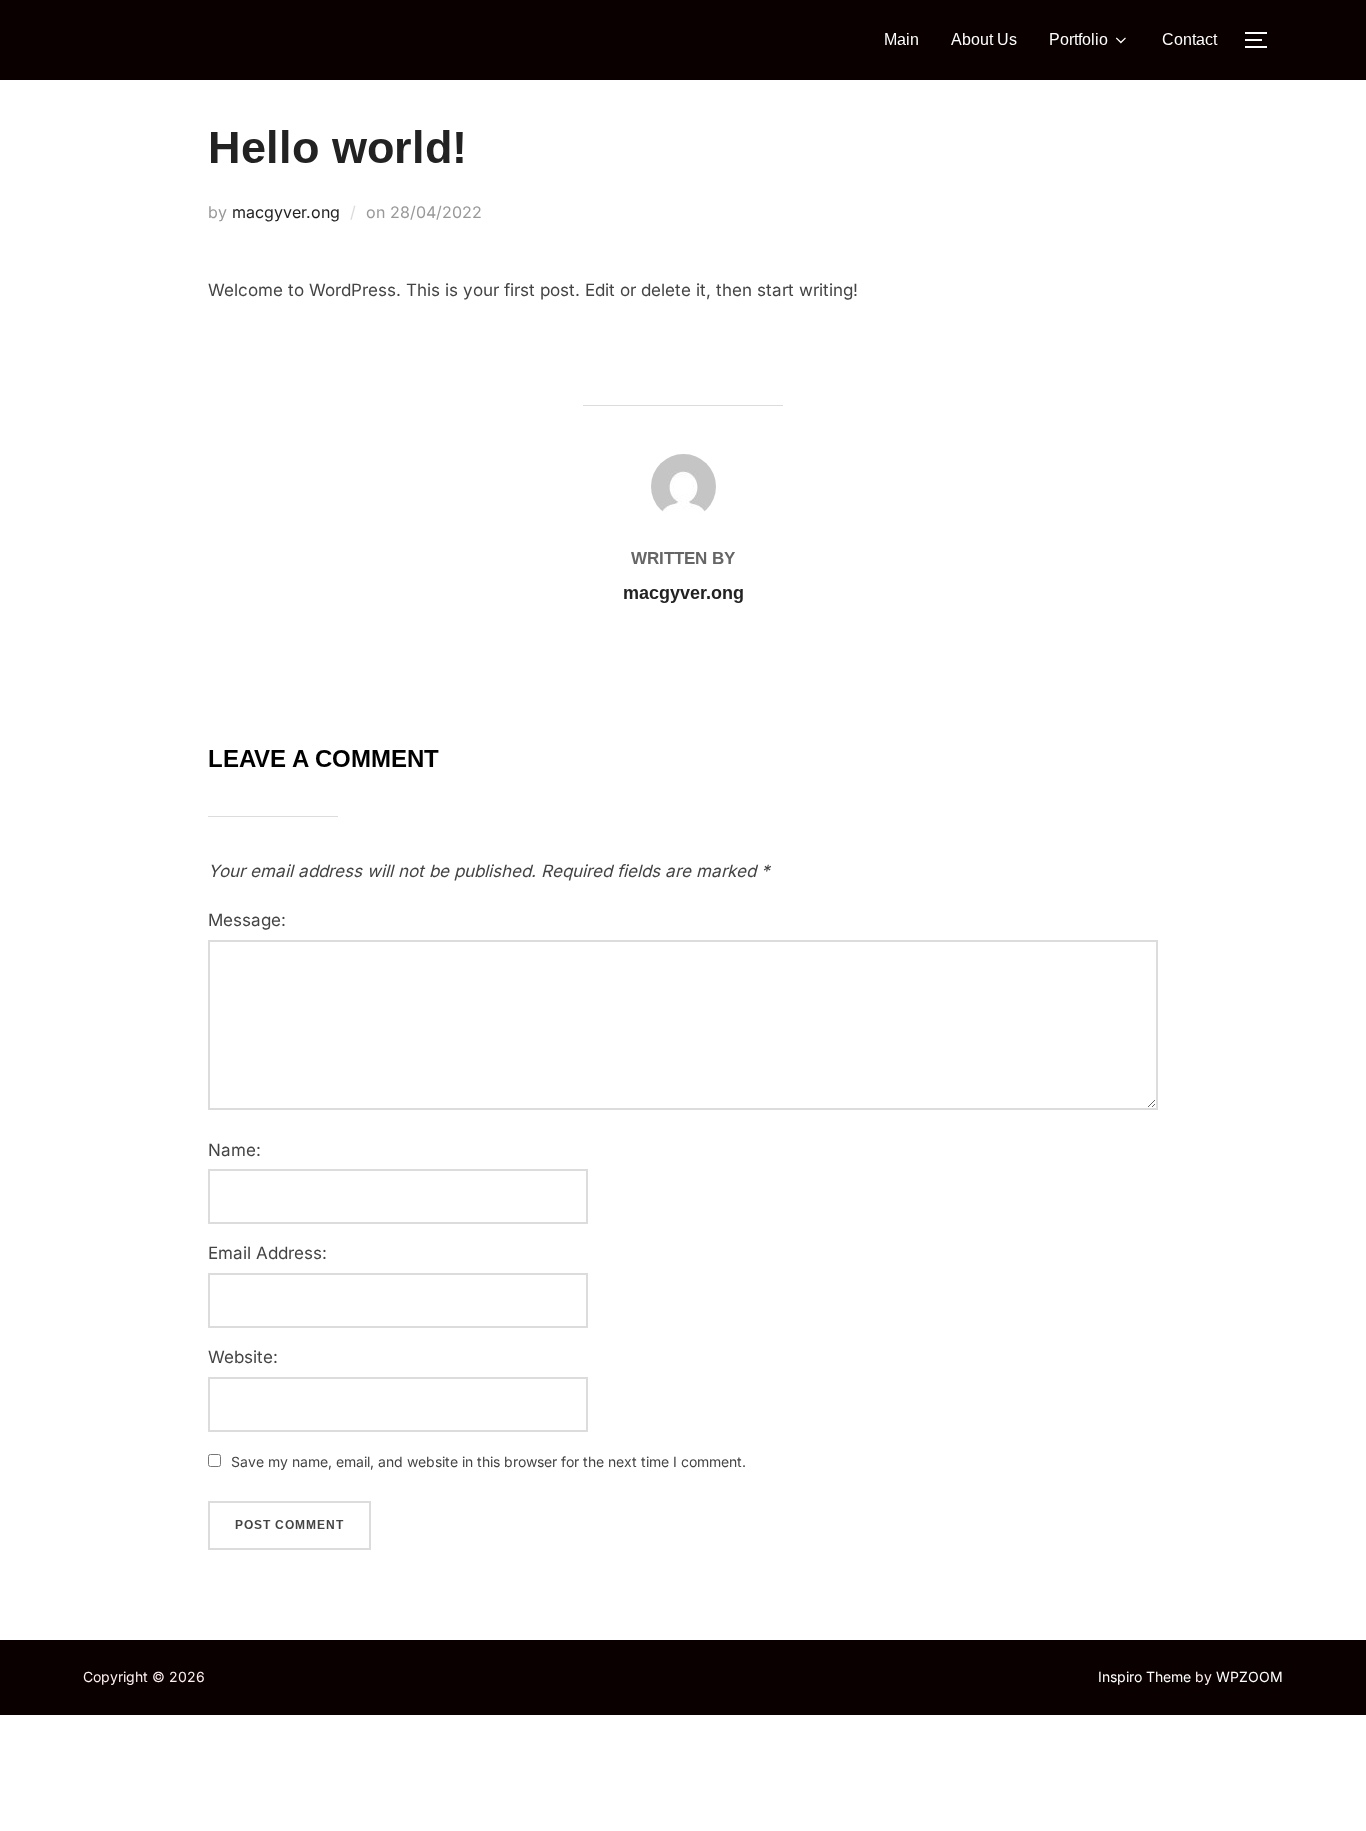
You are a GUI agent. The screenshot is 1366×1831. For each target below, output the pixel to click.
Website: (243, 1357)
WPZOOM (1249, 1676)
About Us (984, 39)
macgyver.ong (286, 212)
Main (901, 39)
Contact (1189, 39)
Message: (247, 920)
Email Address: (267, 1253)
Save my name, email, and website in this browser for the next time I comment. (488, 1461)
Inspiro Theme (1144, 1676)
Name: (234, 1150)
